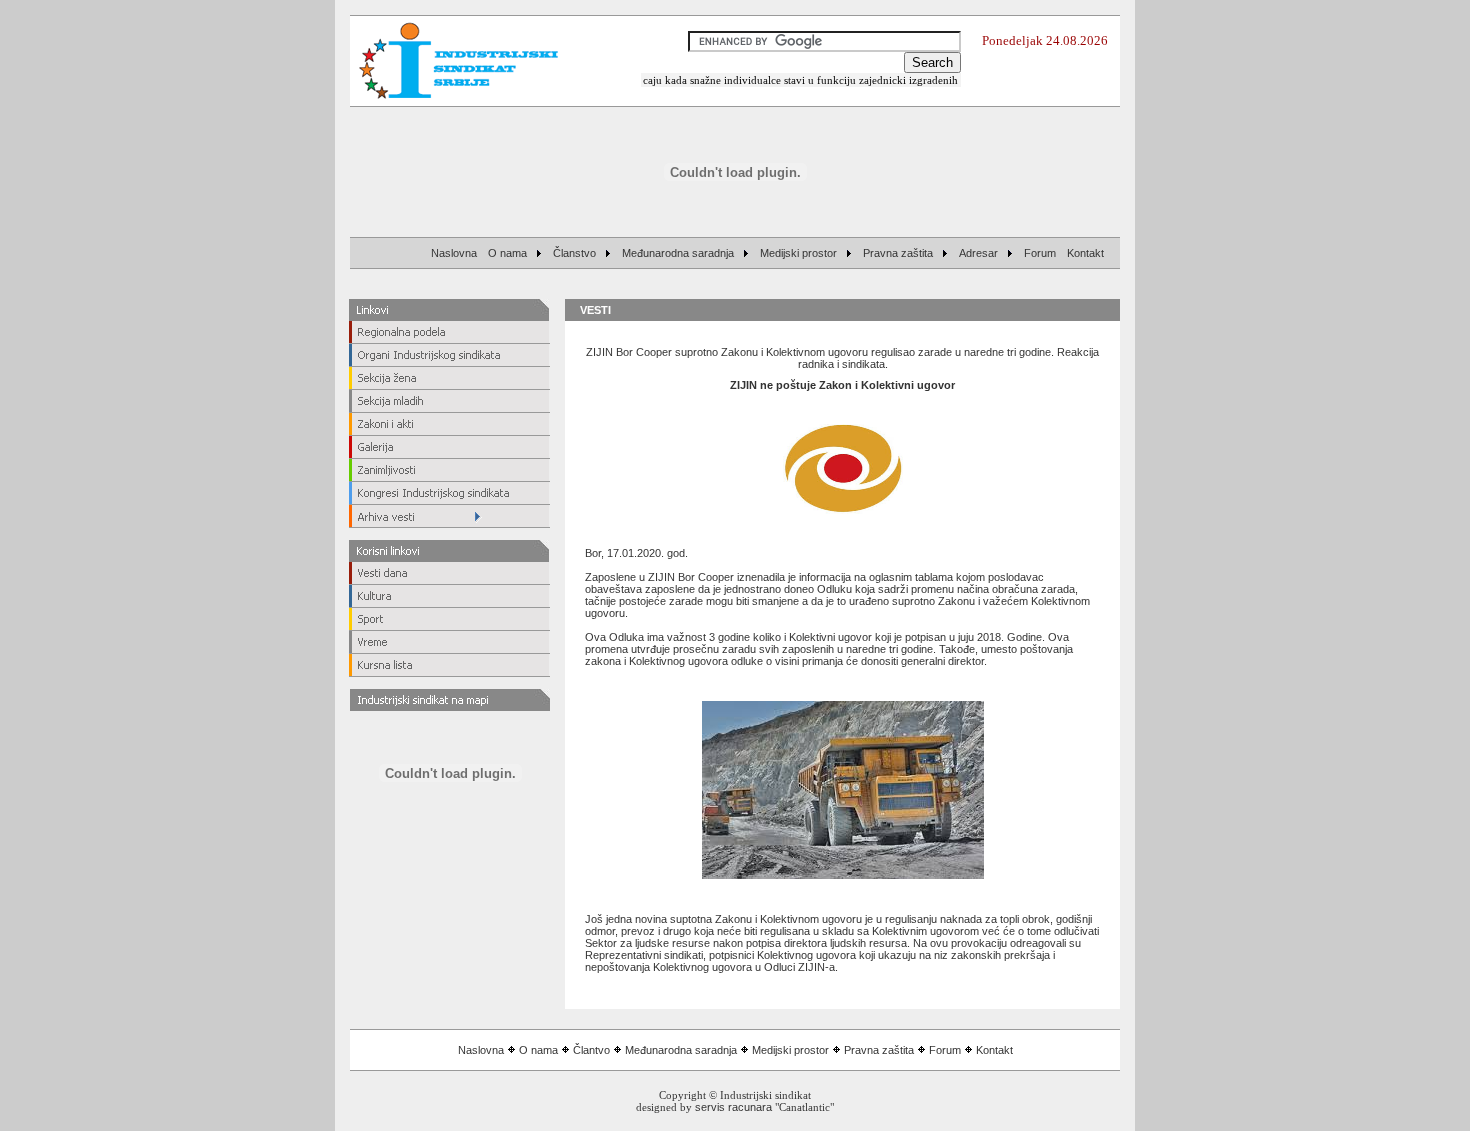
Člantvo (591, 1050)
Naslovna (481, 1050)
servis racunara (733, 1107)
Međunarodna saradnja (681, 1050)
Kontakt (994, 1050)
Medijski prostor (790, 1050)
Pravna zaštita (879, 1050)
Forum (945, 1050)
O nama (538, 1050)
